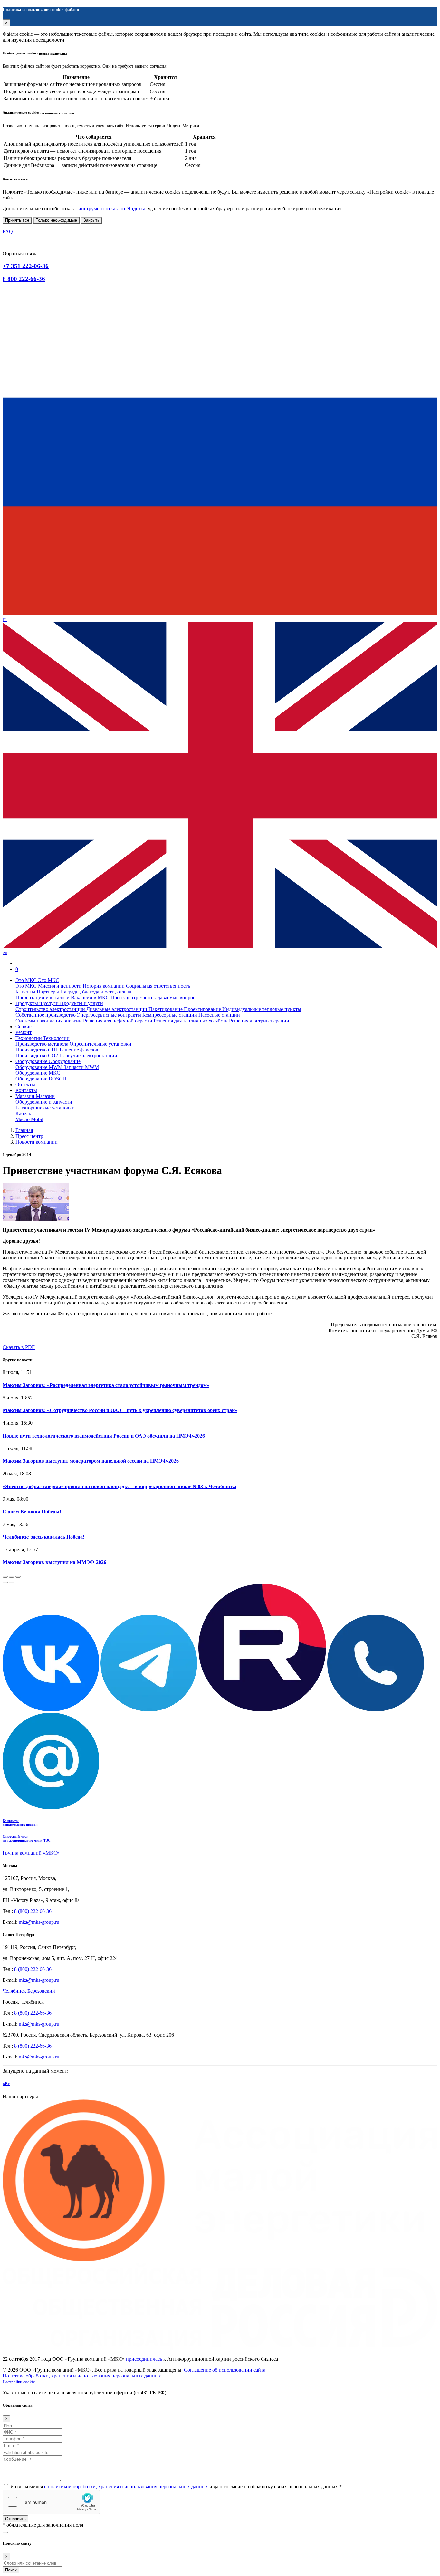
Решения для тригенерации (259, 1021)
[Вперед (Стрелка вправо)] (12, 1583)
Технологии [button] (29, 1038)
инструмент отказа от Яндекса (112, 209)
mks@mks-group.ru (39, 1922)
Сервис (24, 1027)
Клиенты (26, 992)
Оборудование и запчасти (44, 1102)
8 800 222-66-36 (24, 279)
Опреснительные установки (100, 1044)
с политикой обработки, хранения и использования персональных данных (126, 2487)
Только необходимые (56, 220)
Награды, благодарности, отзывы (97, 992)
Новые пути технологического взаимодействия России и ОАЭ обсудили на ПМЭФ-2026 (104, 1436)
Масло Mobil (29, 1119)
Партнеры (48, 992)
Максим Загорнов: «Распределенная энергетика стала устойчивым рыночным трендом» (106, 1385)
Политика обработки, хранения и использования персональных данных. (82, 2376)
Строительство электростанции (51, 1009)
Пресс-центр (125, 997)
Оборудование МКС (38, 1073)
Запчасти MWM (81, 1067)
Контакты (26, 1090)
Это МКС (27, 986)
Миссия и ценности (60, 986)
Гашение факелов (79, 1050)
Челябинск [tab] (14, 1991)
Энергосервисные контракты (110, 1015)
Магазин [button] (26, 1096)
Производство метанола (43, 1044)
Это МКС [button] (27, 980)
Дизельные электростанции (117, 1009)
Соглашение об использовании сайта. (225, 2370)
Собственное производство (46, 1015)
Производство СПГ (38, 1050)
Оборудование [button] (32, 1061)
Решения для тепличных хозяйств (191, 1021)
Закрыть (91, 220)
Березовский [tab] (41, 1991)
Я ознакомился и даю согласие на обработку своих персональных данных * (176, 2487)
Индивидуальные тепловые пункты (262, 1009)
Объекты (25, 1085)
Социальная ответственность (158, 986)
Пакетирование (166, 1009)
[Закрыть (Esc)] (5, 1577)
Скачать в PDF (19, 1347)
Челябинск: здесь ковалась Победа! (43, 1537)
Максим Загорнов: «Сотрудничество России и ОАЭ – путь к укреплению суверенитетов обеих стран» (120, 1410)
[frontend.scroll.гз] (5, 2532)
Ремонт (24, 1032)
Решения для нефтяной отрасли (118, 1021)
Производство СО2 (37, 1056)
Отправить (15, 2519)
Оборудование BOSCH (41, 1079)
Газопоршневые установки (45, 1108)
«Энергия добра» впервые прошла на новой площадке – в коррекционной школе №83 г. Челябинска (120, 1486)
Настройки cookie (19, 2382)
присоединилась (144, 2359)
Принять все (17, 220)
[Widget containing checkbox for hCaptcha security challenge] (51, 2502)
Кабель (23, 1114)
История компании (104, 986)
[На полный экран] (12, 1577)
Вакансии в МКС (91, 997)
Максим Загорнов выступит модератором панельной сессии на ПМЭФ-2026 (91, 1461)
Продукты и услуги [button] (38, 1003)
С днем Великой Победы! (32, 1511)
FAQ (8, 232)
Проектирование (203, 1009)
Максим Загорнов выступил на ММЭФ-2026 (54, 1562)
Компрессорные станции (170, 1015)
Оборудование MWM (40, 1067)
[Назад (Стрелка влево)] (5, 1583)
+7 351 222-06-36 (26, 266)
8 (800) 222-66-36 (33, 1911)
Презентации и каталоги (43, 997)
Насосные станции (219, 1015)
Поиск (11, 2570)
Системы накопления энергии (49, 1021)
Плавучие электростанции (88, 1056)
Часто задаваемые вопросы (169, 997)
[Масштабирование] (18, 1577)
